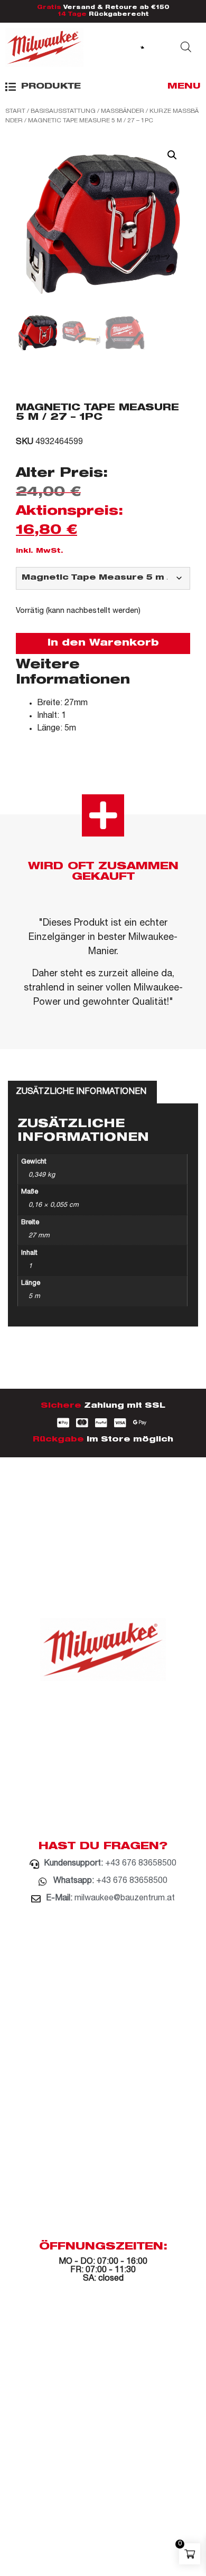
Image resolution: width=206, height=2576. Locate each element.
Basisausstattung (63, 111)
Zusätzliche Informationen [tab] (81, 1092)
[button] (43, 87)
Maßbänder (123, 111)
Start (15, 111)
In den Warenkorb (103, 643)
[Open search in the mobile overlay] (186, 47)
